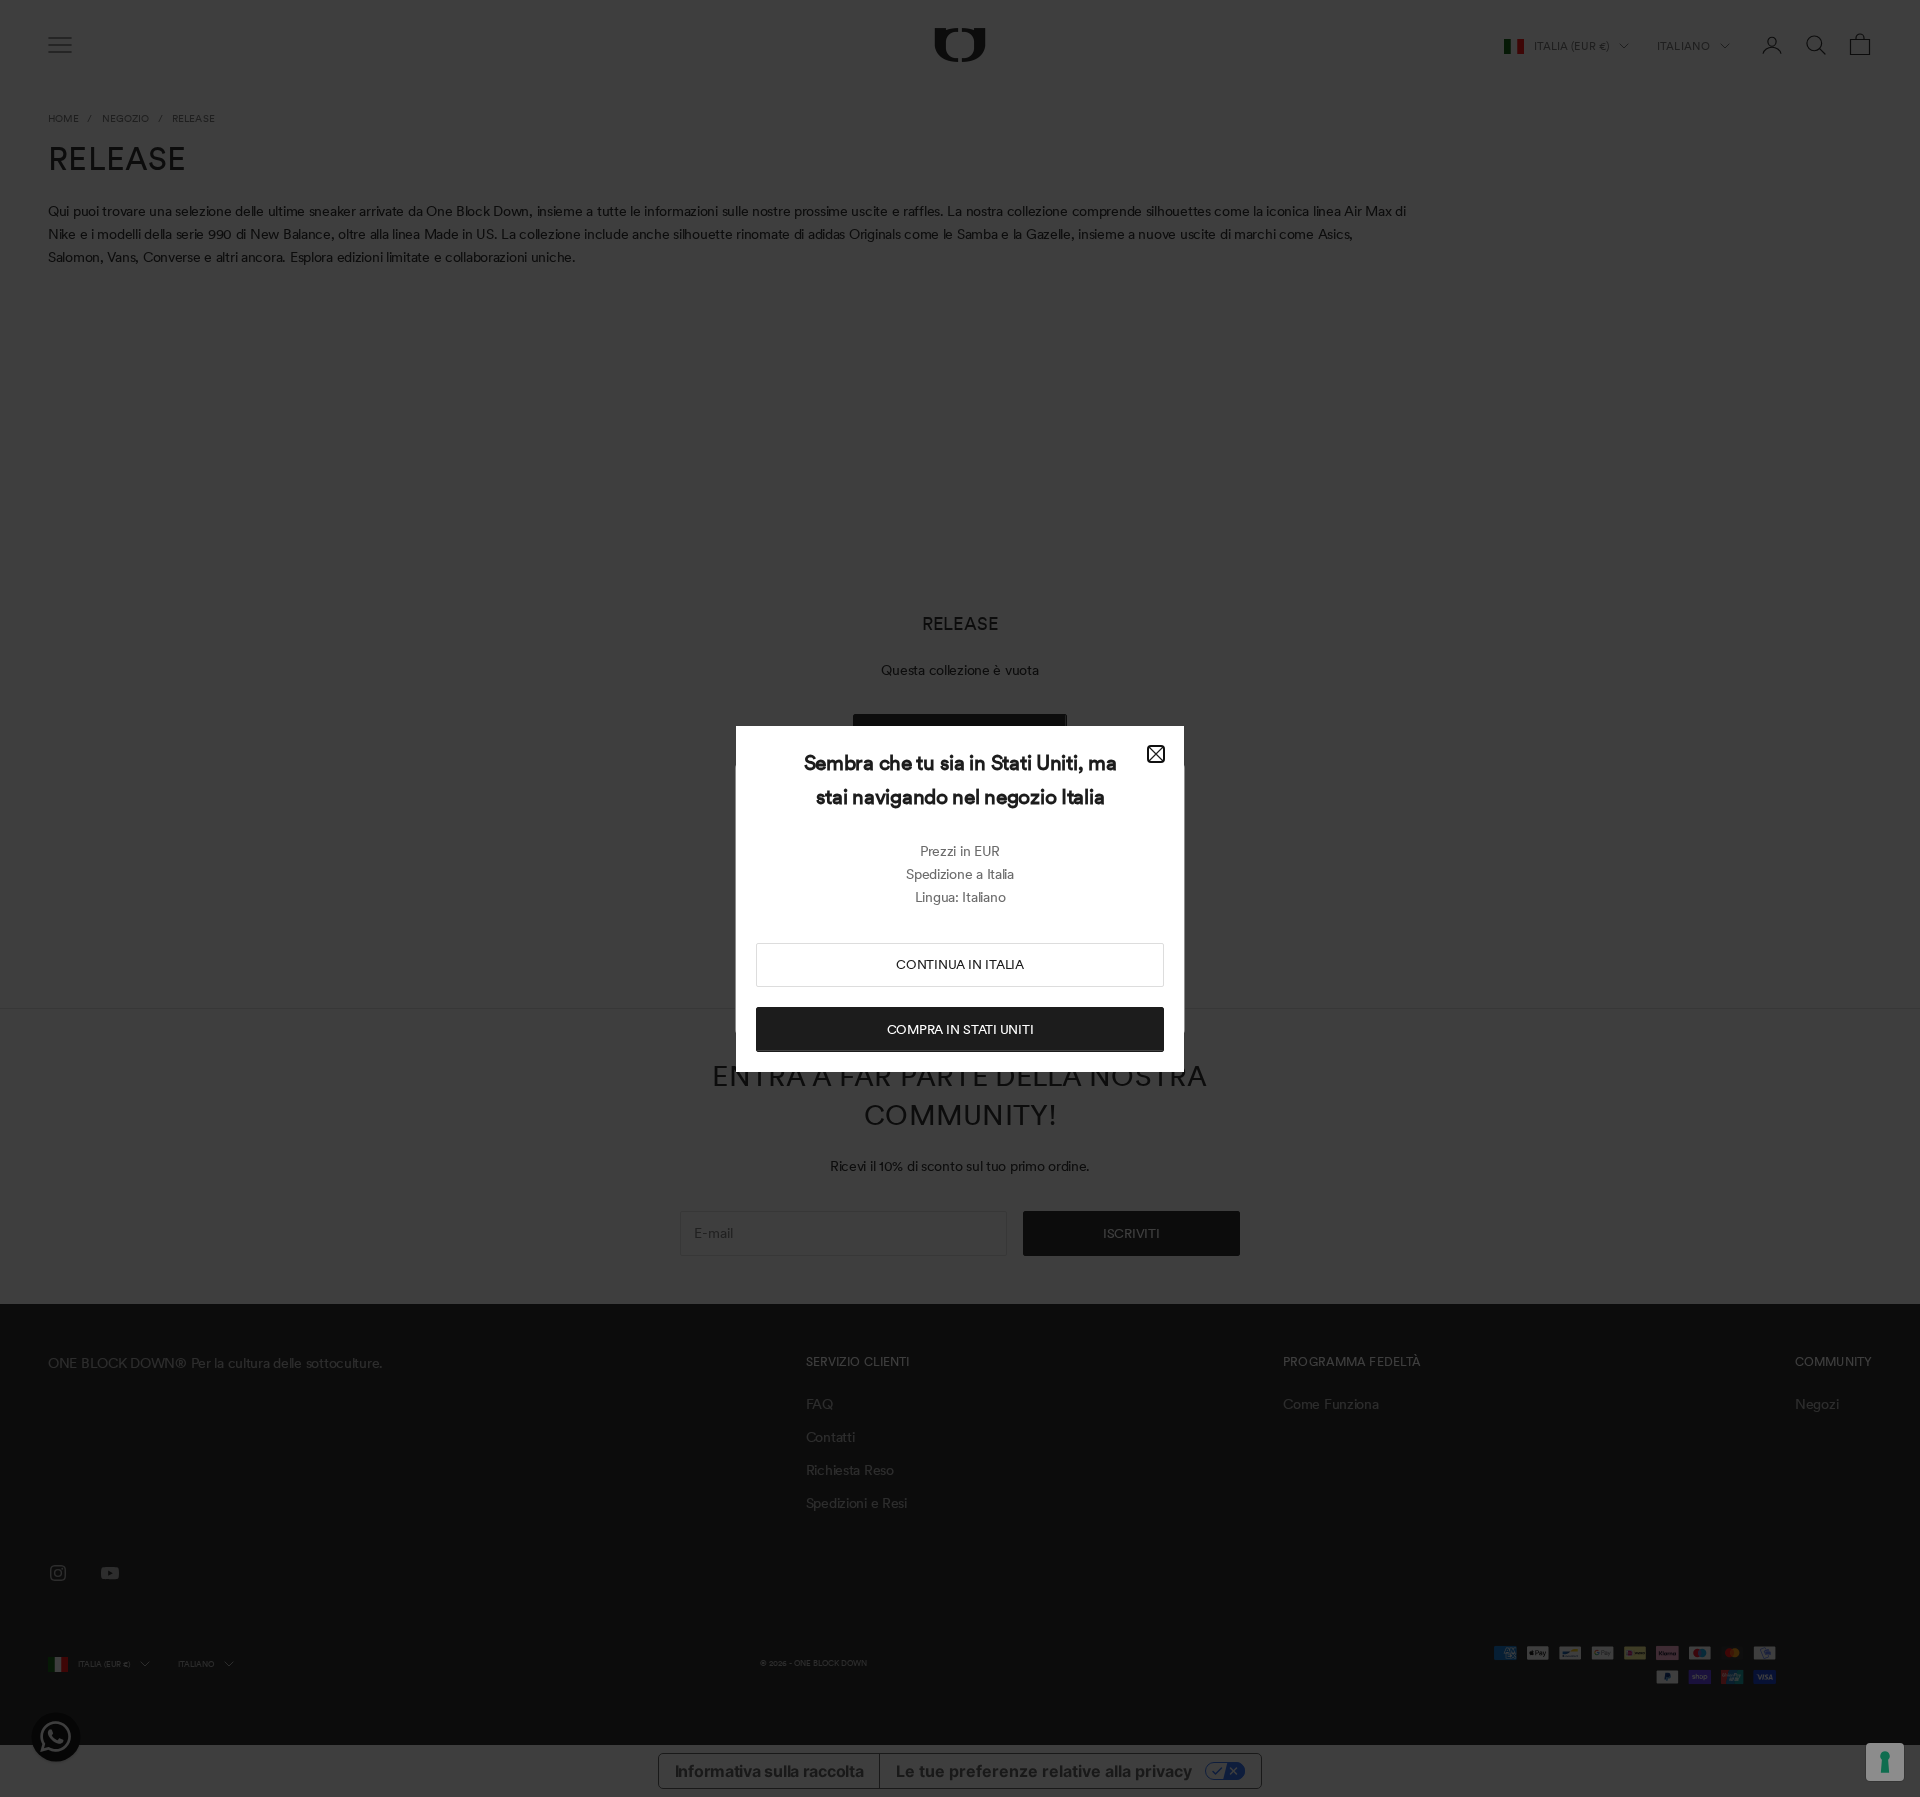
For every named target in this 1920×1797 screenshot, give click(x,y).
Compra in (960, 1029)
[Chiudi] (1156, 754)
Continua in (960, 964)
